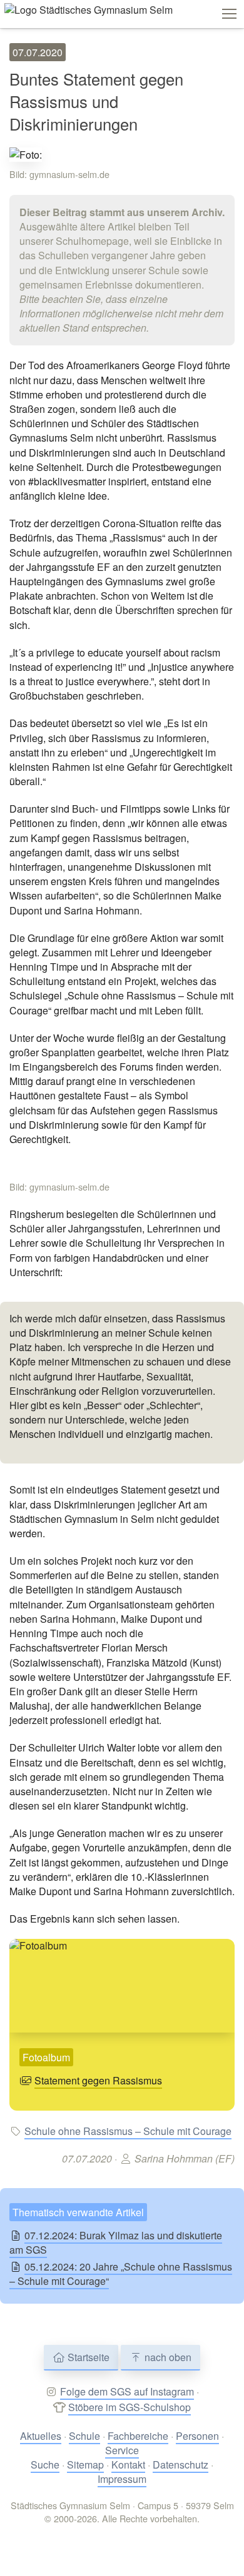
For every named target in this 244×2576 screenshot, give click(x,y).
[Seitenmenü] (229, 14)
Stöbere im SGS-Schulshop (130, 2407)
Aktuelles (41, 2436)
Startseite (87, 2357)
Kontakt (128, 2465)
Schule (84, 2436)
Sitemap (85, 2465)
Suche (45, 2465)
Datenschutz (180, 2465)
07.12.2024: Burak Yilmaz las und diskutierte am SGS (116, 2242)
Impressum (122, 2479)
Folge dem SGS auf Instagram (127, 2391)
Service (122, 2450)
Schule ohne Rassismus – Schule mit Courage (128, 2131)
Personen (197, 2436)
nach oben (167, 2357)
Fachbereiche (138, 2436)
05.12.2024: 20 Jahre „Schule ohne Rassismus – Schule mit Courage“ (121, 2274)
